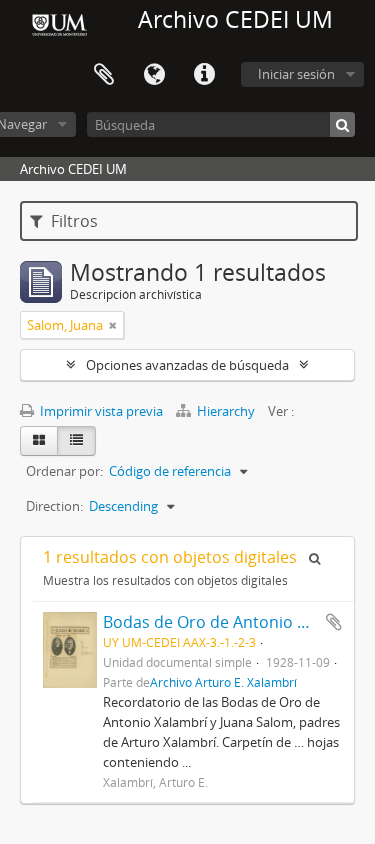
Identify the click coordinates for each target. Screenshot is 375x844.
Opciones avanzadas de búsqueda (187, 365)
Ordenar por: (64, 471)
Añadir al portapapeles (334, 622)
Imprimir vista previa (100, 411)
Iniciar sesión (296, 74)
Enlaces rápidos (204, 75)
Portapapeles (104, 75)
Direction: (54, 506)
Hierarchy (226, 411)
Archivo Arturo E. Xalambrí (223, 682)
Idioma (154, 75)
